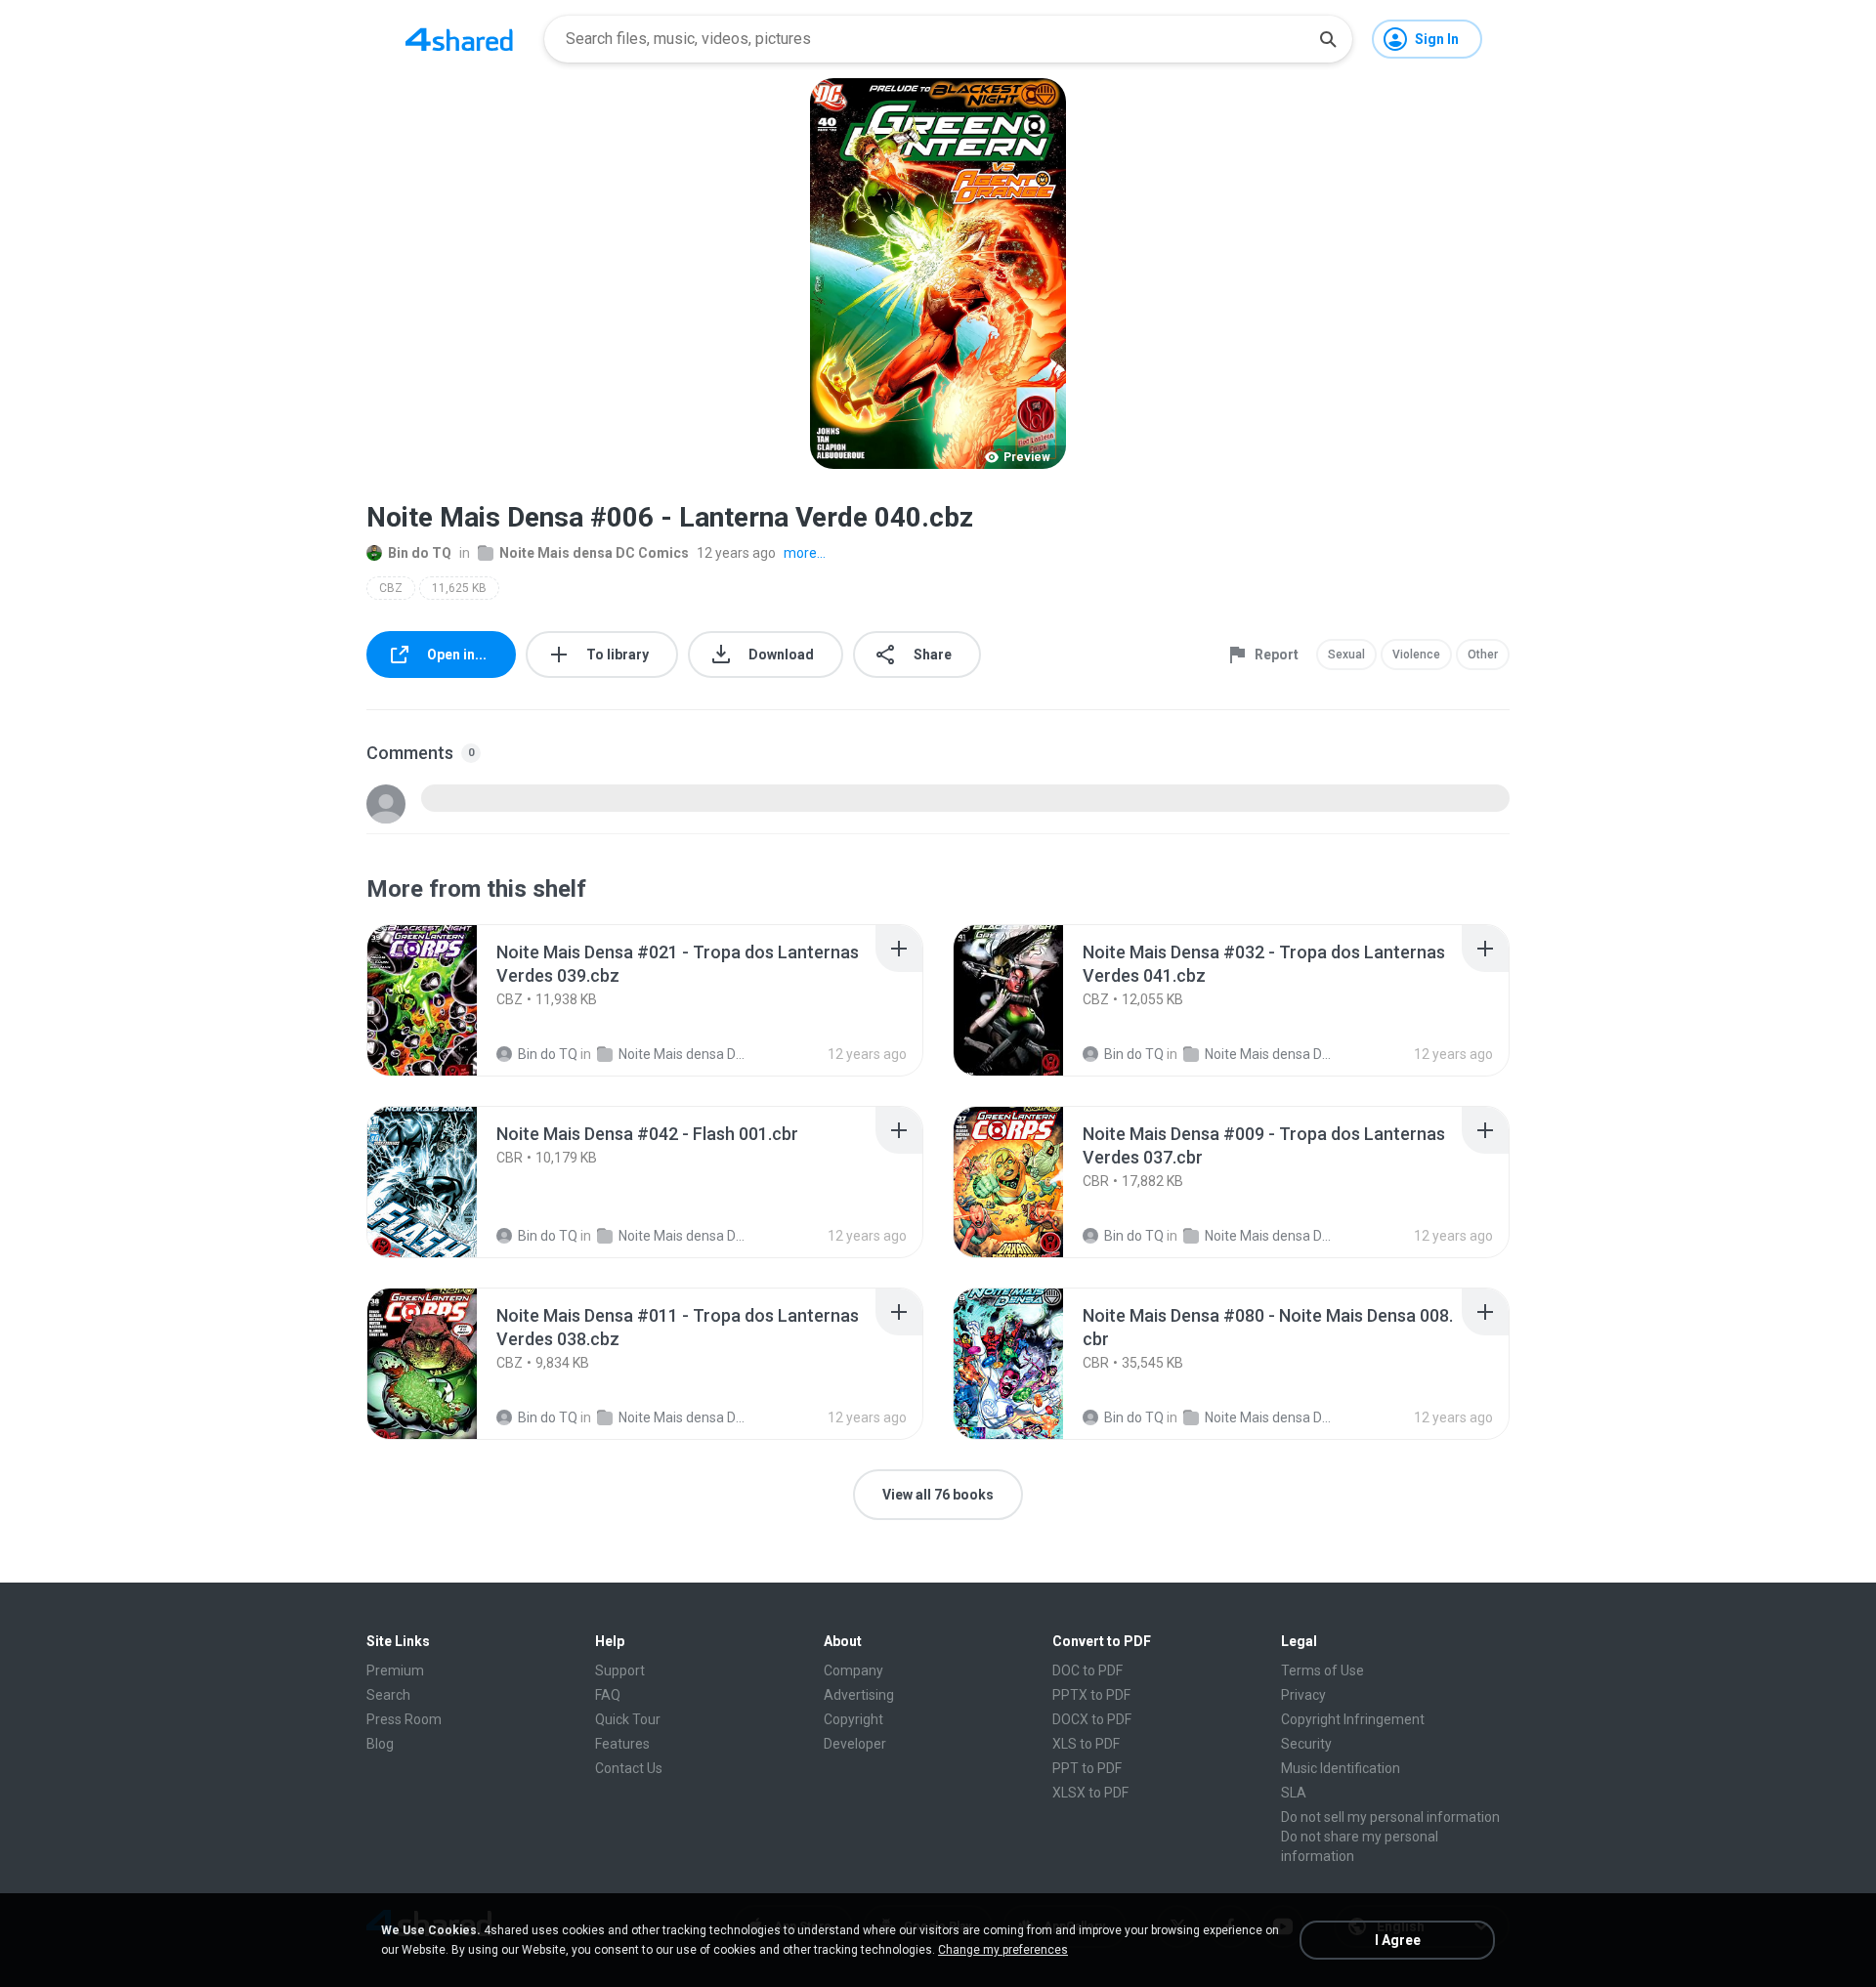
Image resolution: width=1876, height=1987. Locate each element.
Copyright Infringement (1353, 1719)
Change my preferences (1003, 1950)
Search (388, 1695)
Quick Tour (628, 1719)
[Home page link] (459, 39)
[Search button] (1328, 39)
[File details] (444, 1000)
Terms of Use (1322, 1670)
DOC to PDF (1087, 1670)
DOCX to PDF (1092, 1719)
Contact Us (629, 1768)
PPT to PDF (1087, 1768)
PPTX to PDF (1091, 1695)
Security (1306, 1744)
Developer (855, 1744)
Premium (395, 1670)
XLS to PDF (1086, 1744)
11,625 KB (459, 588)
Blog (380, 1744)
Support (620, 1670)
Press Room (404, 1719)
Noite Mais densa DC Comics (594, 553)
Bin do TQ (420, 553)
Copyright (853, 1719)
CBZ (391, 588)
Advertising (859, 1695)
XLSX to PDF (1090, 1793)
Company (853, 1670)
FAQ (608, 1695)
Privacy (1303, 1695)
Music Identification (1341, 1768)
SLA (1294, 1793)
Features (622, 1744)
